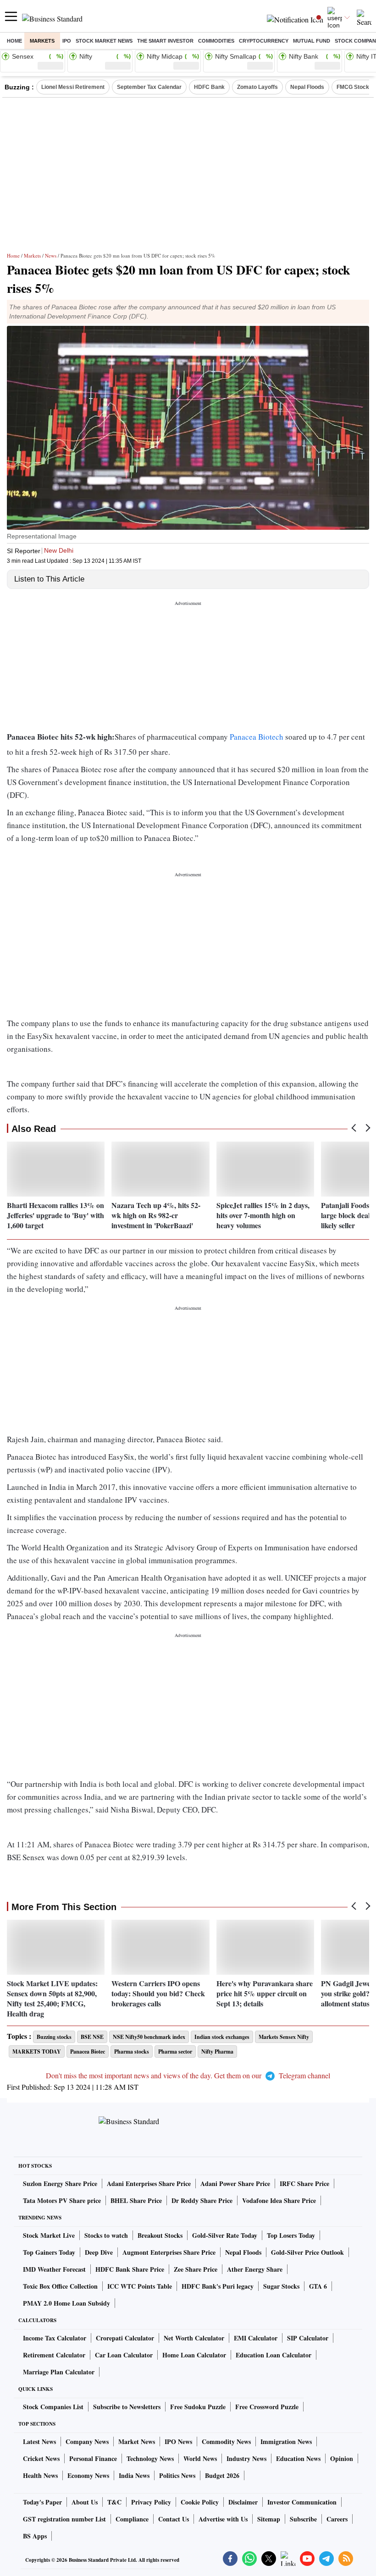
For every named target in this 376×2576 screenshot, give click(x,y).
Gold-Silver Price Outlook (307, 2252)
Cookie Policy (200, 2502)
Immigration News (286, 2441)
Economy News (88, 2475)
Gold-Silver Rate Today (225, 2235)
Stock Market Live (49, 2235)
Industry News (246, 2458)
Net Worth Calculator (194, 2338)
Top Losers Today (291, 2235)
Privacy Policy (151, 2502)
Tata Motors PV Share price (62, 2200)
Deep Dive (99, 2252)
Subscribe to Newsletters (127, 2407)
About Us (85, 2502)
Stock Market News (104, 41)
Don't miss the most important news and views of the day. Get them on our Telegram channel (188, 2075)
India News (134, 2475)
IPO (67, 41)
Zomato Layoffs (257, 87)
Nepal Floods (307, 87)
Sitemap (269, 2519)
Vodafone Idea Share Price (279, 2200)
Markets (42, 41)
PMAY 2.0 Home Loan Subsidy (66, 2303)
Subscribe (303, 2519)
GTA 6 (318, 2286)
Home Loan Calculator (194, 2355)
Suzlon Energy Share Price (60, 2183)
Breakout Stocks (160, 2235)
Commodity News (226, 2441)
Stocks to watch (106, 2235)
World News (200, 2458)
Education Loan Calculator (274, 2355)
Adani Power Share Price (235, 2183)
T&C (114, 2502)
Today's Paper (42, 2502)
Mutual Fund (312, 41)
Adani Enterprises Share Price (149, 2183)
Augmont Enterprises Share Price (169, 2252)
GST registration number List (64, 2519)
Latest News (39, 2441)
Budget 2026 (222, 2475)
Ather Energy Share (255, 2269)
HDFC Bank (209, 87)
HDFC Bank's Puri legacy (218, 2286)
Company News (87, 2441)
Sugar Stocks (281, 2286)
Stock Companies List (53, 2407)
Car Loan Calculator (124, 2355)
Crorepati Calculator (125, 2338)
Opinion (342, 2458)
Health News (40, 2475)
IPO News (178, 2441)
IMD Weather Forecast (54, 2269)
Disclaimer (243, 2502)
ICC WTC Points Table (140, 2286)
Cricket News (41, 2458)
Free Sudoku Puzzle (198, 2407)
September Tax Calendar (149, 87)
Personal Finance (93, 2458)
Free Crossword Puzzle (267, 2407)
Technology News (150, 2458)
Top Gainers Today (49, 2252)
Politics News (177, 2475)
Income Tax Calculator (55, 2338)
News (51, 255)
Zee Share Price (196, 2269)
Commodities (216, 41)
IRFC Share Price (304, 2183)
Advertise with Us (223, 2519)
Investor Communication (302, 2502)
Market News (137, 2441)
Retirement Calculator (54, 2355)
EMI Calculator (256, 2338)
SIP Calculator (308, 2338)
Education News (298, 2458)
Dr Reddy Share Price (202, 2200)
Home (14, 41)
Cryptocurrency (264, 41)
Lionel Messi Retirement (73, 87)
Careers (337, 2519)
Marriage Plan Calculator (59, 2372)
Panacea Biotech (257, 737)
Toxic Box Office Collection (60, 2286)
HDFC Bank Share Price (130, 2269)
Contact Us (174, 2519)
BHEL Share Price (136, 2200)
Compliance (132, 2519)
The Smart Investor (165, 41)
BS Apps (35, 2536)
